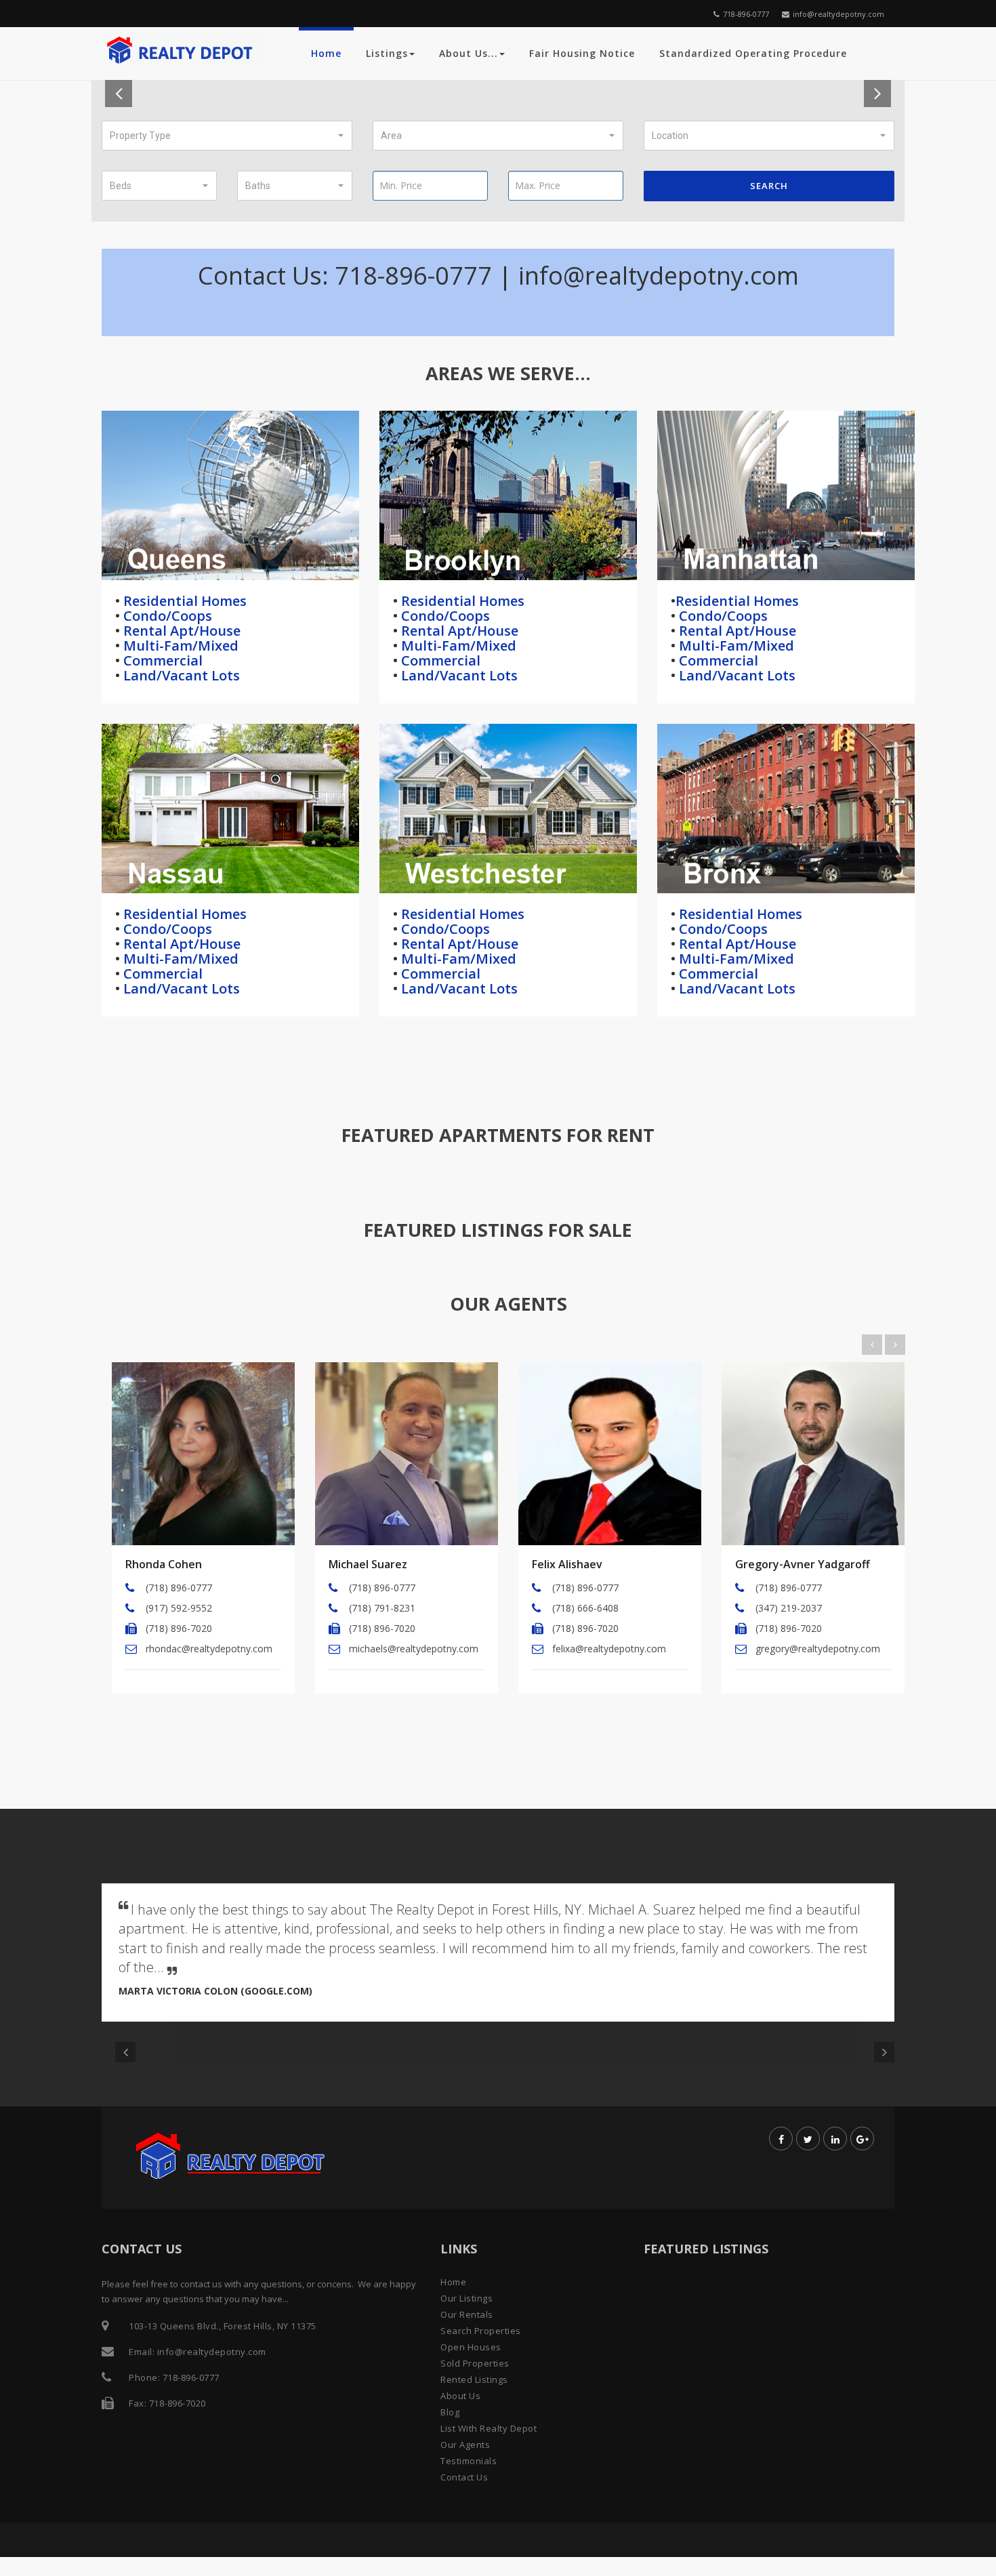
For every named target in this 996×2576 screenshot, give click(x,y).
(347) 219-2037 (789, 1608)
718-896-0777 (746, 14)
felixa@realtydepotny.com (609, 1649)
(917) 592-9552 (179, 1608)
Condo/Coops (166, 616)
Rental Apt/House (180, 631)
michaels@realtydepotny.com (414, 1649)
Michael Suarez (368, 1564)
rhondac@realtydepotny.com (209, 1649)
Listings (387, 53)
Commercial (161, 660)
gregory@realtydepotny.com (818, 1649)
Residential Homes (183, 601)
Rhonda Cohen (164, 1564)
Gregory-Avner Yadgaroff (803, 1564)
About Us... (469, 53)
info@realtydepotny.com (838, 14)
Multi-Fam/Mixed (179, 646)
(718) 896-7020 (179, 1628)
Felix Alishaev (567, 1564)
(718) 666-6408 (585, 1608)
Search (769, 186)
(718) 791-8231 (382, 1608)
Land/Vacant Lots (180, 675)
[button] (227, 136)
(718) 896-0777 (179, 1588)
